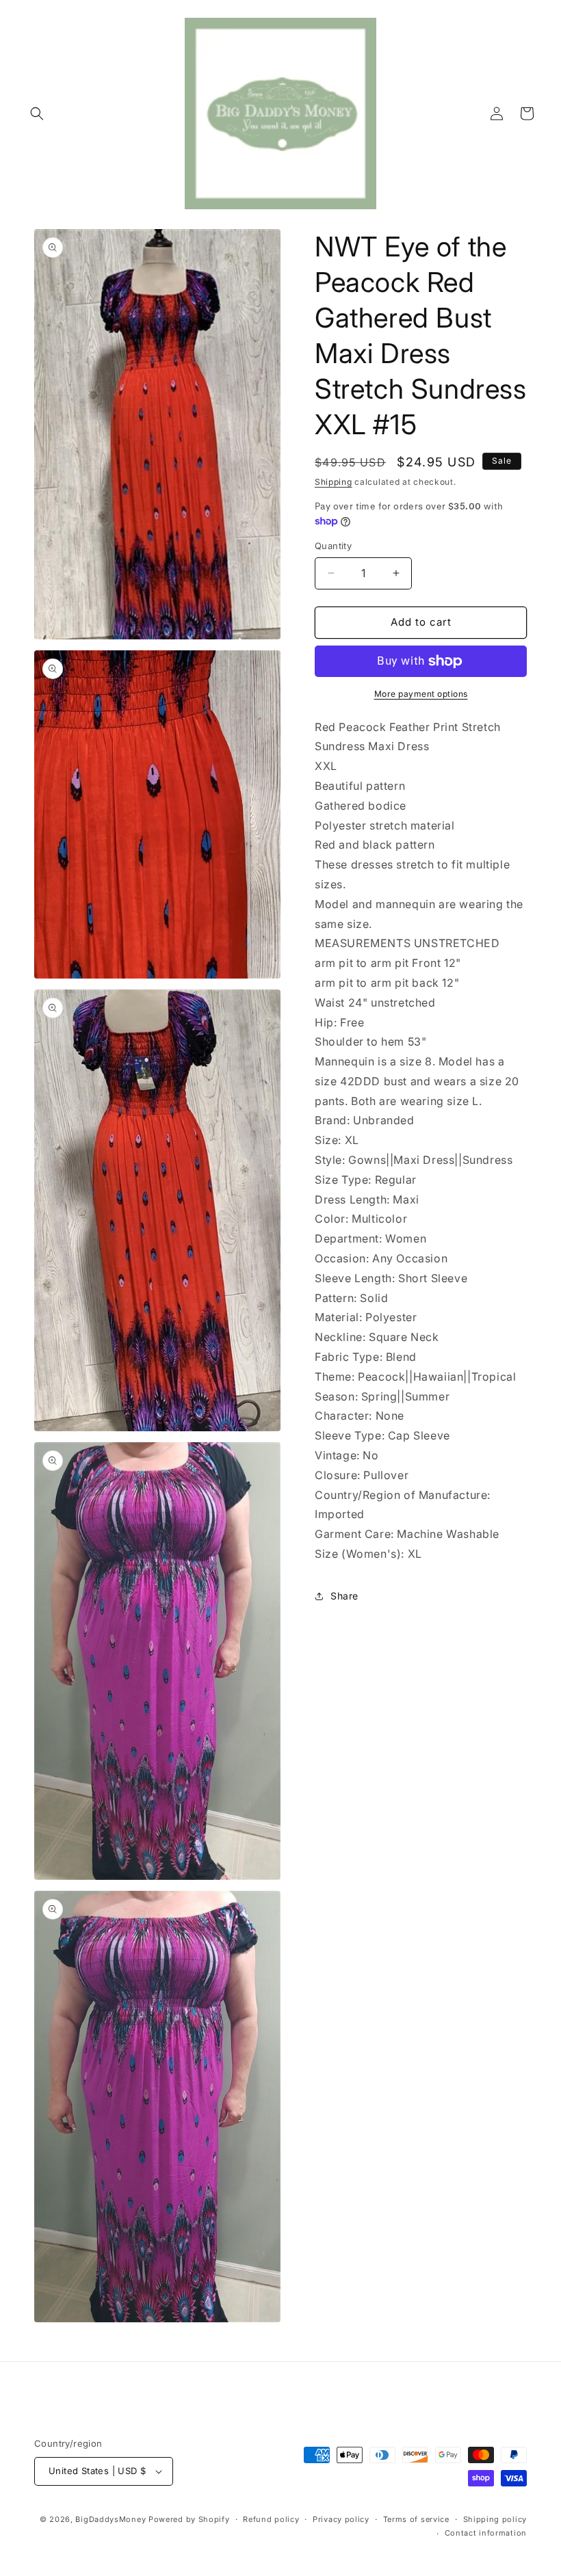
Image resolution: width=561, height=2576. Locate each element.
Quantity (333, 546)
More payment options (421, 694)
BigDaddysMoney (110, 2519)
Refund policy (271, 2519)
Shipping (334, 482)
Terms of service (416, 2519)
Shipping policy (495, 2519)
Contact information (486, 2533)
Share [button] (344, 1596)
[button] (37, 114)
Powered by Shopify (189, 2519)
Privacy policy (341, 2519)
